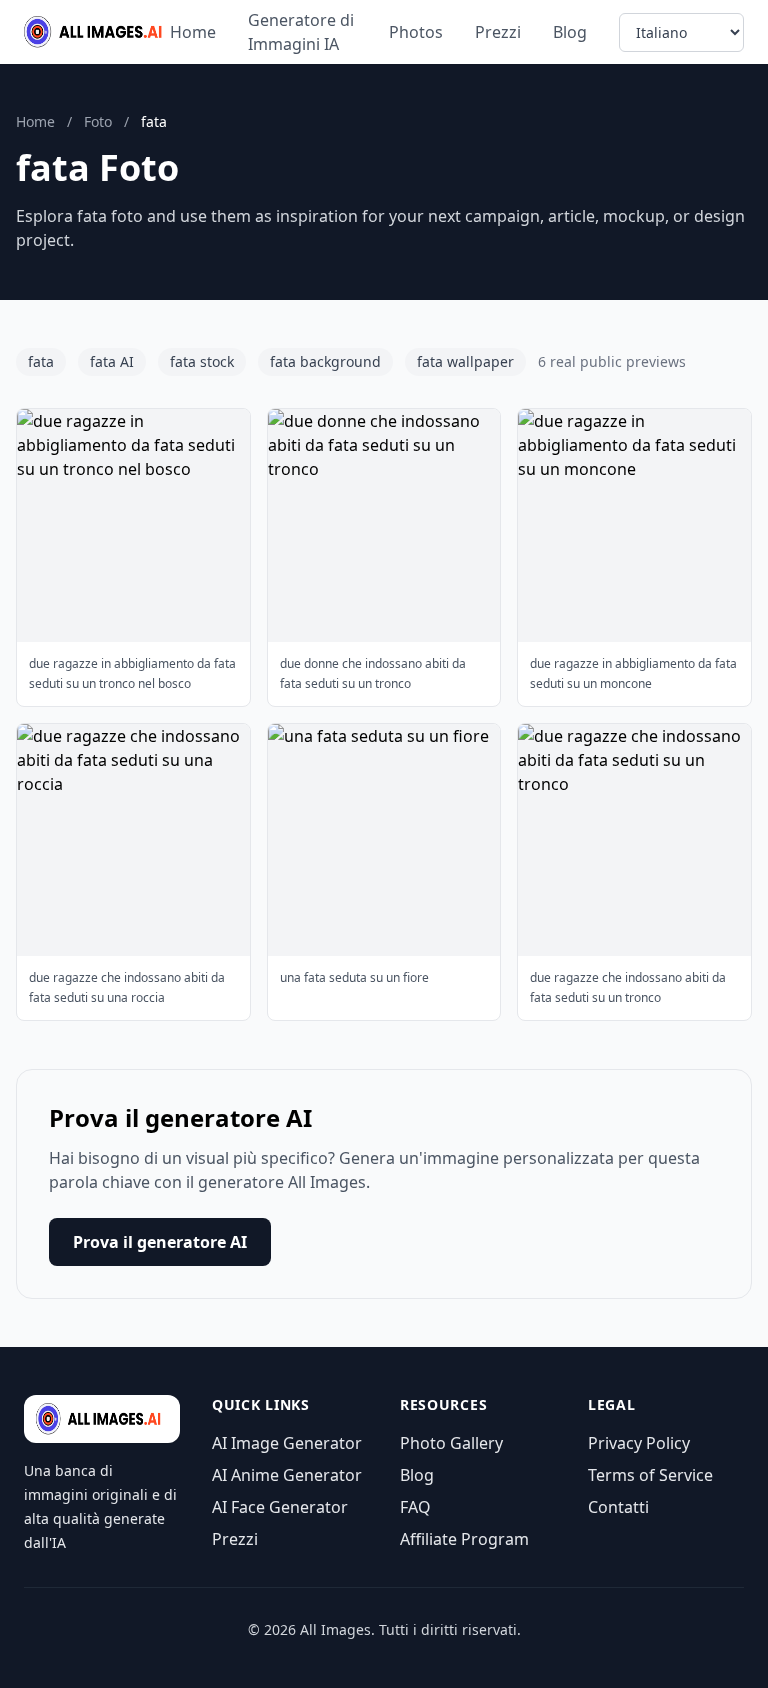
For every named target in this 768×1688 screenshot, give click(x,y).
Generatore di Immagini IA (301, 32)
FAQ (415, 1507)
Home (193, 32)
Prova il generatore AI (160, 1242)
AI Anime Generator (287, 1475)
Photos (416, 32)
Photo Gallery (451, 1443)
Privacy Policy (639, 1443)
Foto (98, 121)
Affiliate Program (464, 1539)
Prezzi (498, 32)
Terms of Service (650, 1475)
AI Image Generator (287, 1443)
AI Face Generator (280, 1507)
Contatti (618, 1507)
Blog (570, 32)
